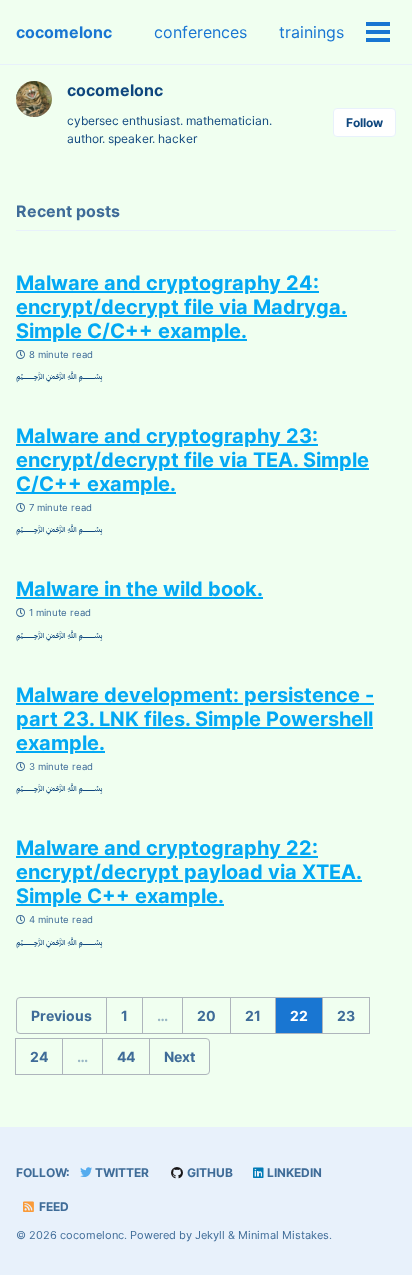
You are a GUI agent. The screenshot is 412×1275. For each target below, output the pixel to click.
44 (126, 1056)
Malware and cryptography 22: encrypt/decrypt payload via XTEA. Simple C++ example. (189, 872)
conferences (200, 32)
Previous (61, 1015)
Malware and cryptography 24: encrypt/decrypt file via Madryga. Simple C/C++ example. (181, 307)
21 (253, 1015)
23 (346, 1015)
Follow (364, 122)
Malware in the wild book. (139, 589)
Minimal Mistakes (283, 1235)
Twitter (120, 1172)
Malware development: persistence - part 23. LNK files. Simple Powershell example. (195, 719)
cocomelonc (64, 32)
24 (39, 1056)
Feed (52, 1206)
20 (206, 1015)
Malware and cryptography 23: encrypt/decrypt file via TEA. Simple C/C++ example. (192, 460)
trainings (311, 32)
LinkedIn (293, 1172)
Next (179, 1056)
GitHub (208, 1172)
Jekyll (210, 1235)
